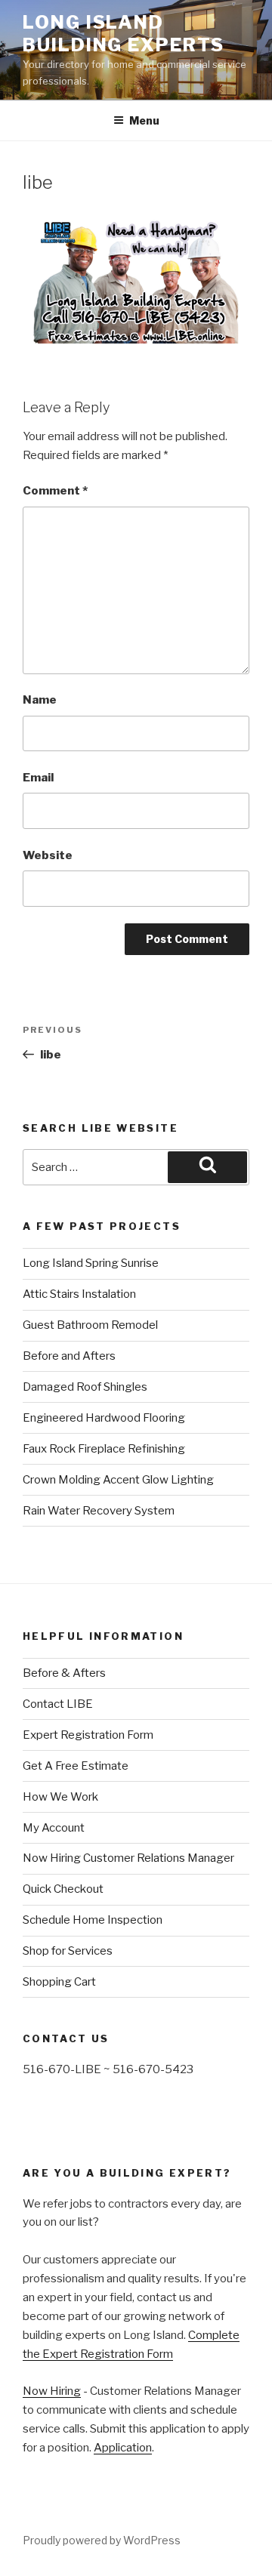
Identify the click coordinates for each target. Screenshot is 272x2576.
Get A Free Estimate (76, 1766)
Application (123, 2448)
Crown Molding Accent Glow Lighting (118, 1480)
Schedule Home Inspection (93, 1920)
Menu (144, 120)
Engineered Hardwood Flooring (104, 1418)
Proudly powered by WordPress (102, 2540)
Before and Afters (69, 1356)
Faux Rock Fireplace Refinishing (104, 1449)
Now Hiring (52, 2391)
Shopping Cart (59, 1982)
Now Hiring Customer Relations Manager (128, 1858)
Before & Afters (64, 1673)
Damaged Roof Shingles (85, 1387)
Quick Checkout (63, 1889)
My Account (54, 1828)
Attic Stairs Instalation (79, 1294)
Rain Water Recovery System (99, 1511)
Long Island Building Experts (124, 34)
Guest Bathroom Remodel (90, 1325)
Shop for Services (68, 1951)
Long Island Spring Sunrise (91, 1263)
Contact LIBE (58, 1704)
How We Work (60, 1797)
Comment (55, 491)
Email (38, 778)
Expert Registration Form (88, 1735)
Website (48, 855)
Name (40, 700)
